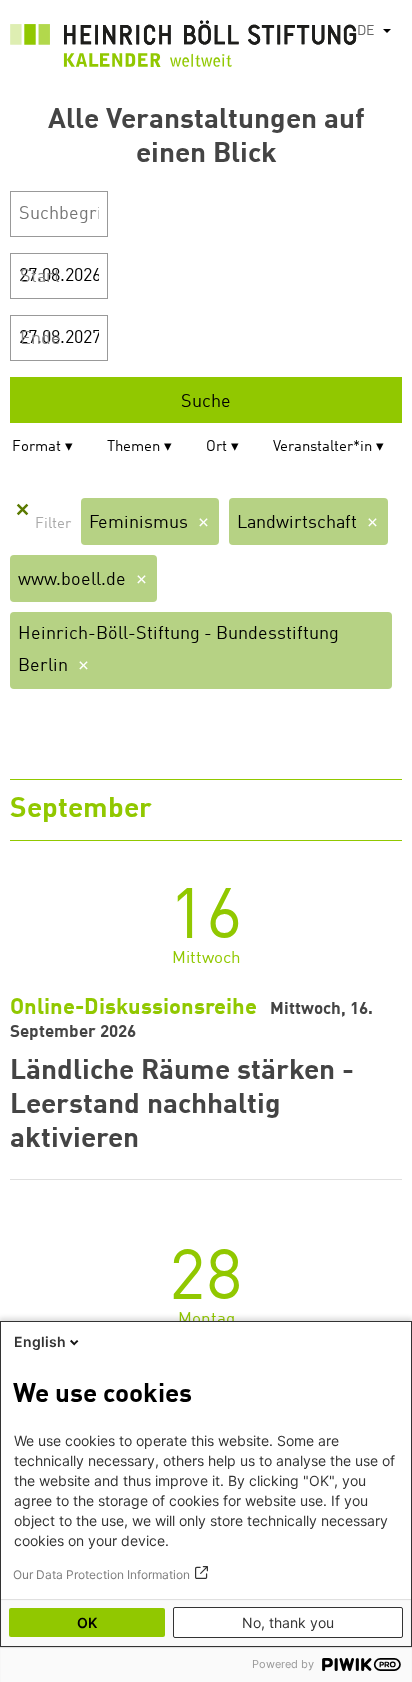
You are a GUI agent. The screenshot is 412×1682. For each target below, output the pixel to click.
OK (87, 1622)
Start (40, 277)
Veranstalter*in (322, 447)
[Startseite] (183, 48)
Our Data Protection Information (101, 1574)
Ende (40, 339)
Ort (216, 447)
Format (36, 447)
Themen (133, 447)
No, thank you (288, 1622)
